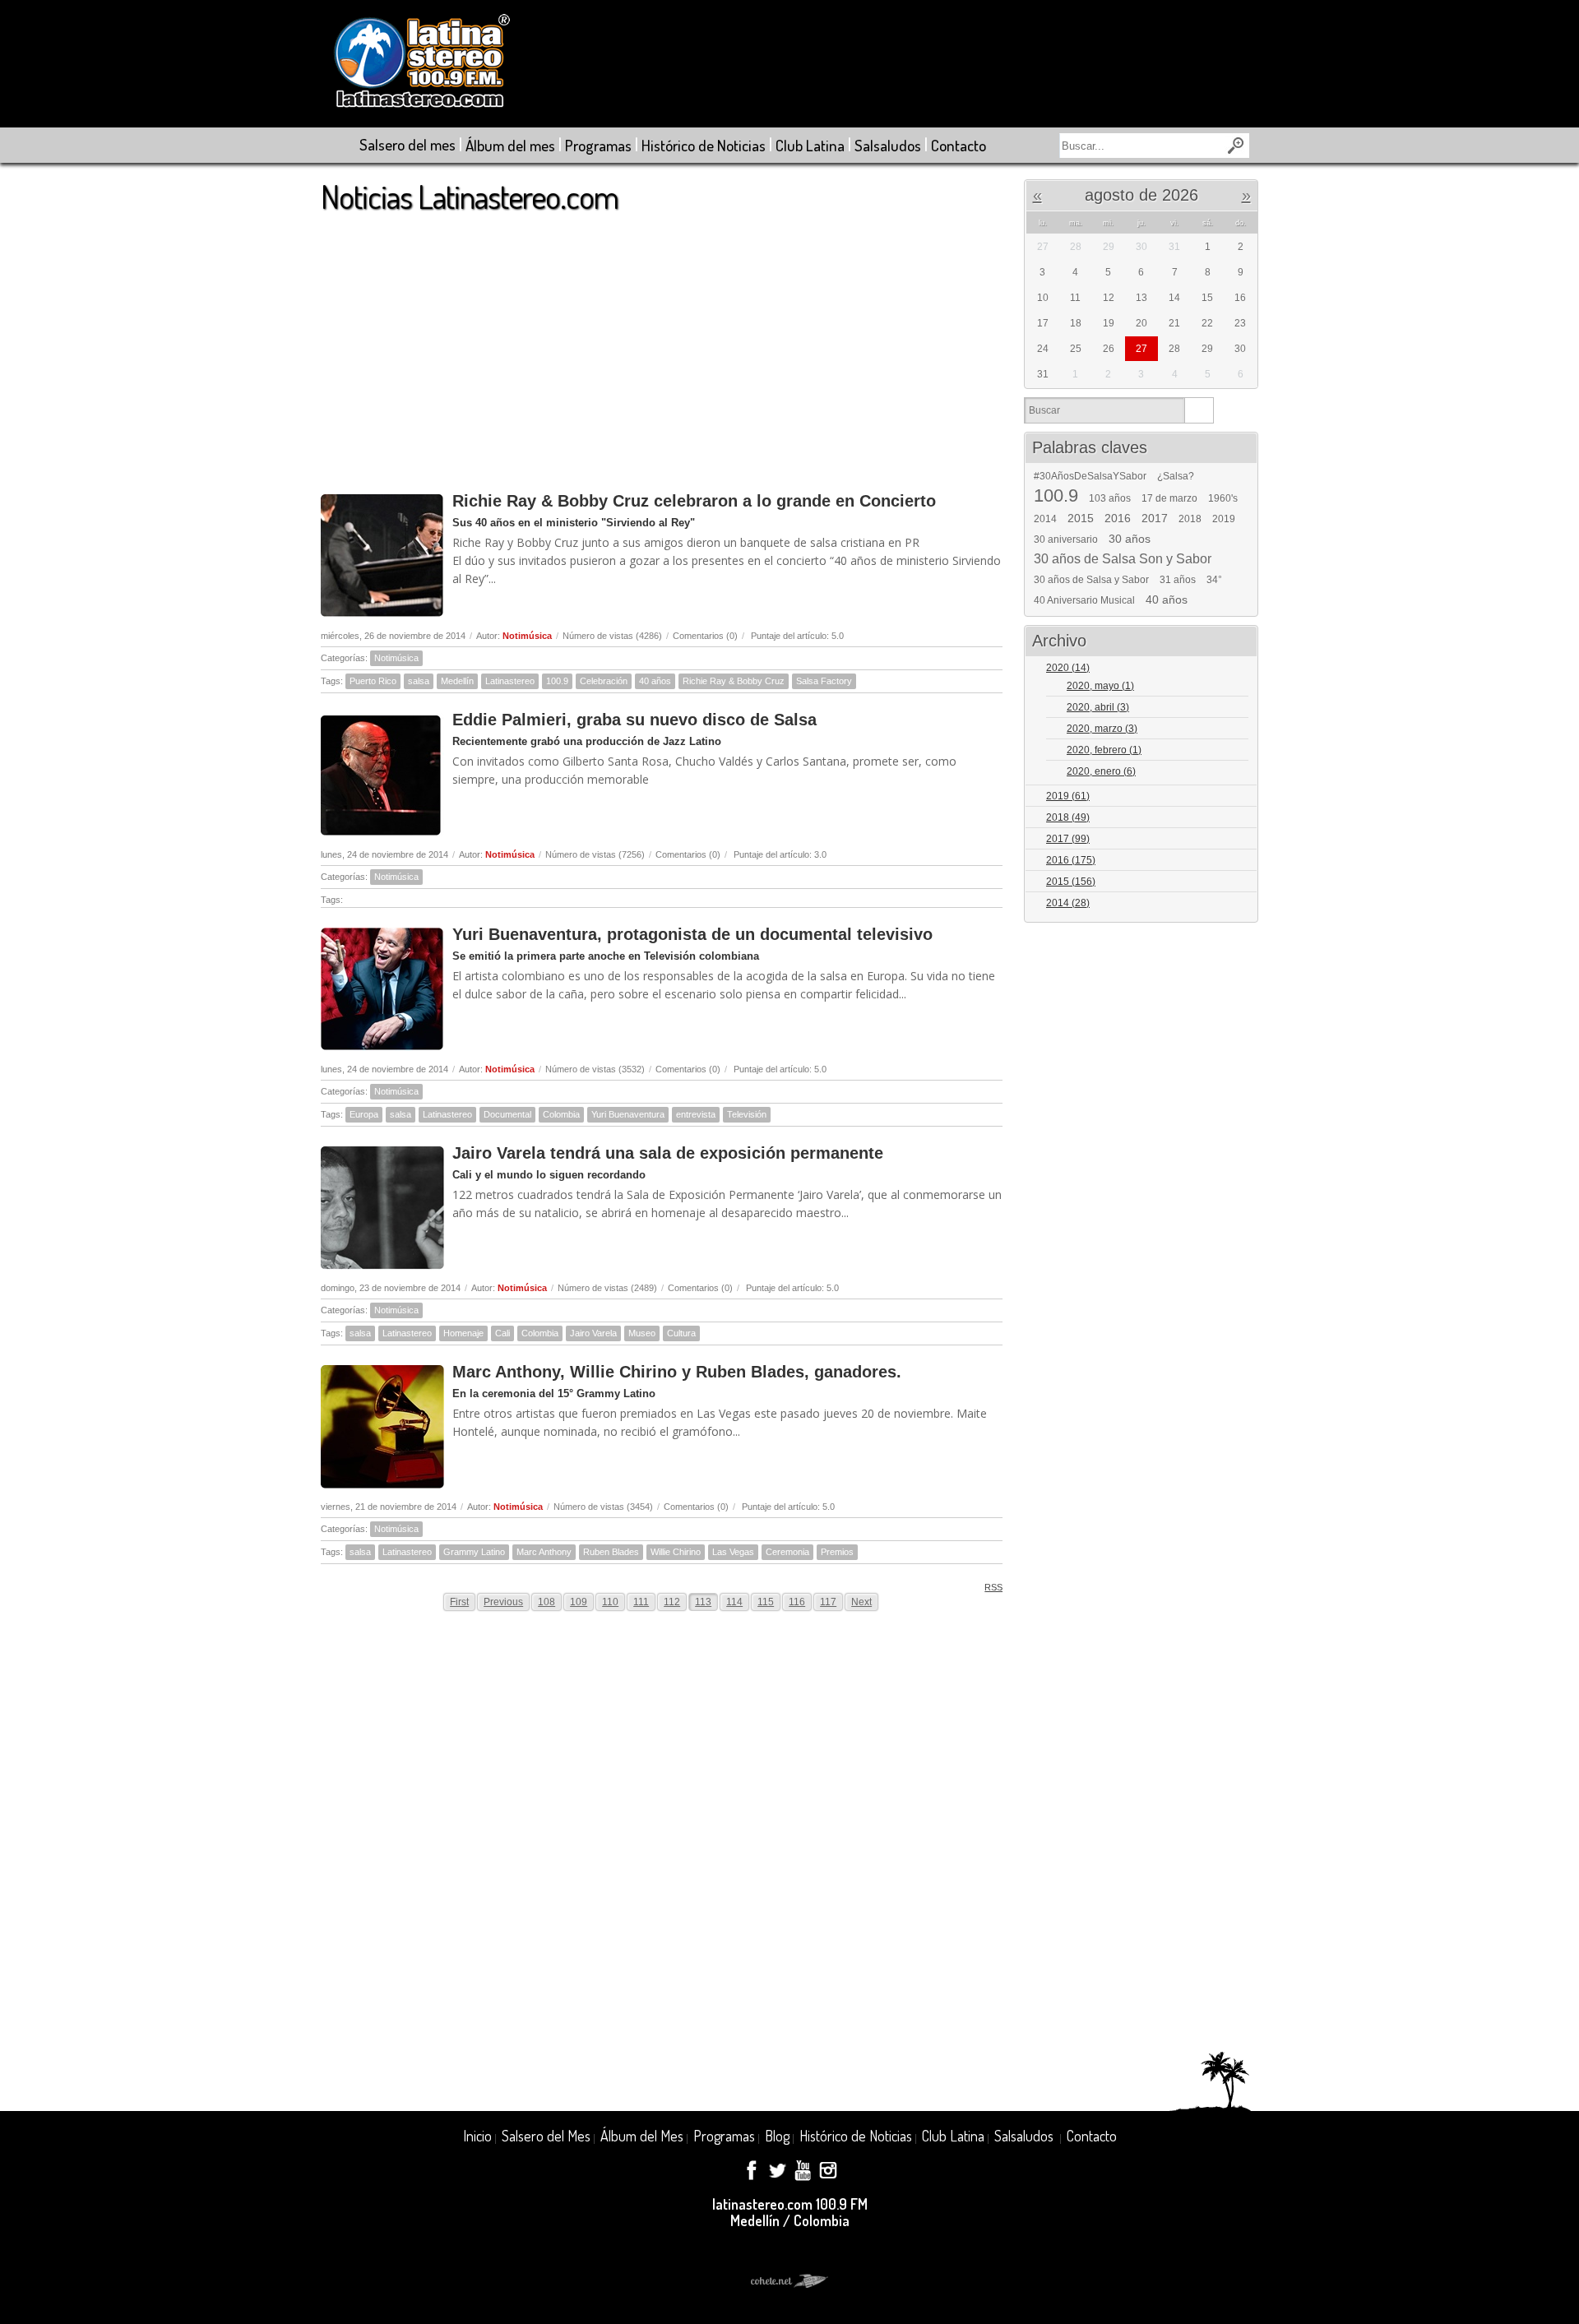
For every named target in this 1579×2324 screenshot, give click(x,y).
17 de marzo (1169, 498)
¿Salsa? (1176, 476)
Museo (642, 1333)
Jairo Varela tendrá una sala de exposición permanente (668, 1153)
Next (861, 1602)
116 (797, 1602)
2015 (1081, 518)
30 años (1130, 539)
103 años (1110, 498)
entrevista (696, 1114)
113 (703, 1602)
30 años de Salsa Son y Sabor (1123, 559)
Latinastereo (510, 681)
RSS (993, 1587)
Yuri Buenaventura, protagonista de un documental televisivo (692, 934)
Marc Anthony (544, 1552)
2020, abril (1098, 707)
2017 (1155, 518)
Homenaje (463, 1333)
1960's (1223, 498)
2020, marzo (1102, 729)
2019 (1224, 519)
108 (546, 1602)
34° (1214, 580)
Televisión (747, 1114)
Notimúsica (527, 636)
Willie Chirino (676, 1552)
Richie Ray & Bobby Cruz (734, 681)
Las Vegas (733, 1552)
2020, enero (1101, 771)
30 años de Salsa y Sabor (1091, 580)
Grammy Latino (474, 1552)
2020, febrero (1104, 750)
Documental (507, 1114)
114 (734, 1602)
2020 (1068, 668)
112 (672, 1602)
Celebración (604, 681)
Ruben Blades (611, 1552)
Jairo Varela (593, 1333)
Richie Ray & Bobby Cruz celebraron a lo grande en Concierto (694, 501)
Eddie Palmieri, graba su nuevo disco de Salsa (634, 720)
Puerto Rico (373, 681)
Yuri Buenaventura (628, 1114)
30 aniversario (1066, 539)
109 (579, 1602)
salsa (419, 681)
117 (828, 1602)
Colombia (561, 1114)
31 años (1178, 580)
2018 (1190, 519)
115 (766, 1602)
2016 (1118, 518)
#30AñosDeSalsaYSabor (1090, 476)
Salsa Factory (824, 681)
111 (641, 1602)
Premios (837, 1552)
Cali (502, 1333)
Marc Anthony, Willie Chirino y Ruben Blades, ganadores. (677, 1372)
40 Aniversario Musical (1084, 600)
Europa (364, 1114)
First (459, 1602)
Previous (503, 1602)
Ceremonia (787, 1552)
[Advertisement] (662, 345)
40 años (655, 681)
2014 (1045, 519)
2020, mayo (1100, 686)
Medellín (457, 681)
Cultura (681, 1333)
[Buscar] (1199, 410)
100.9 (557, 681)
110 (610, 1602)
